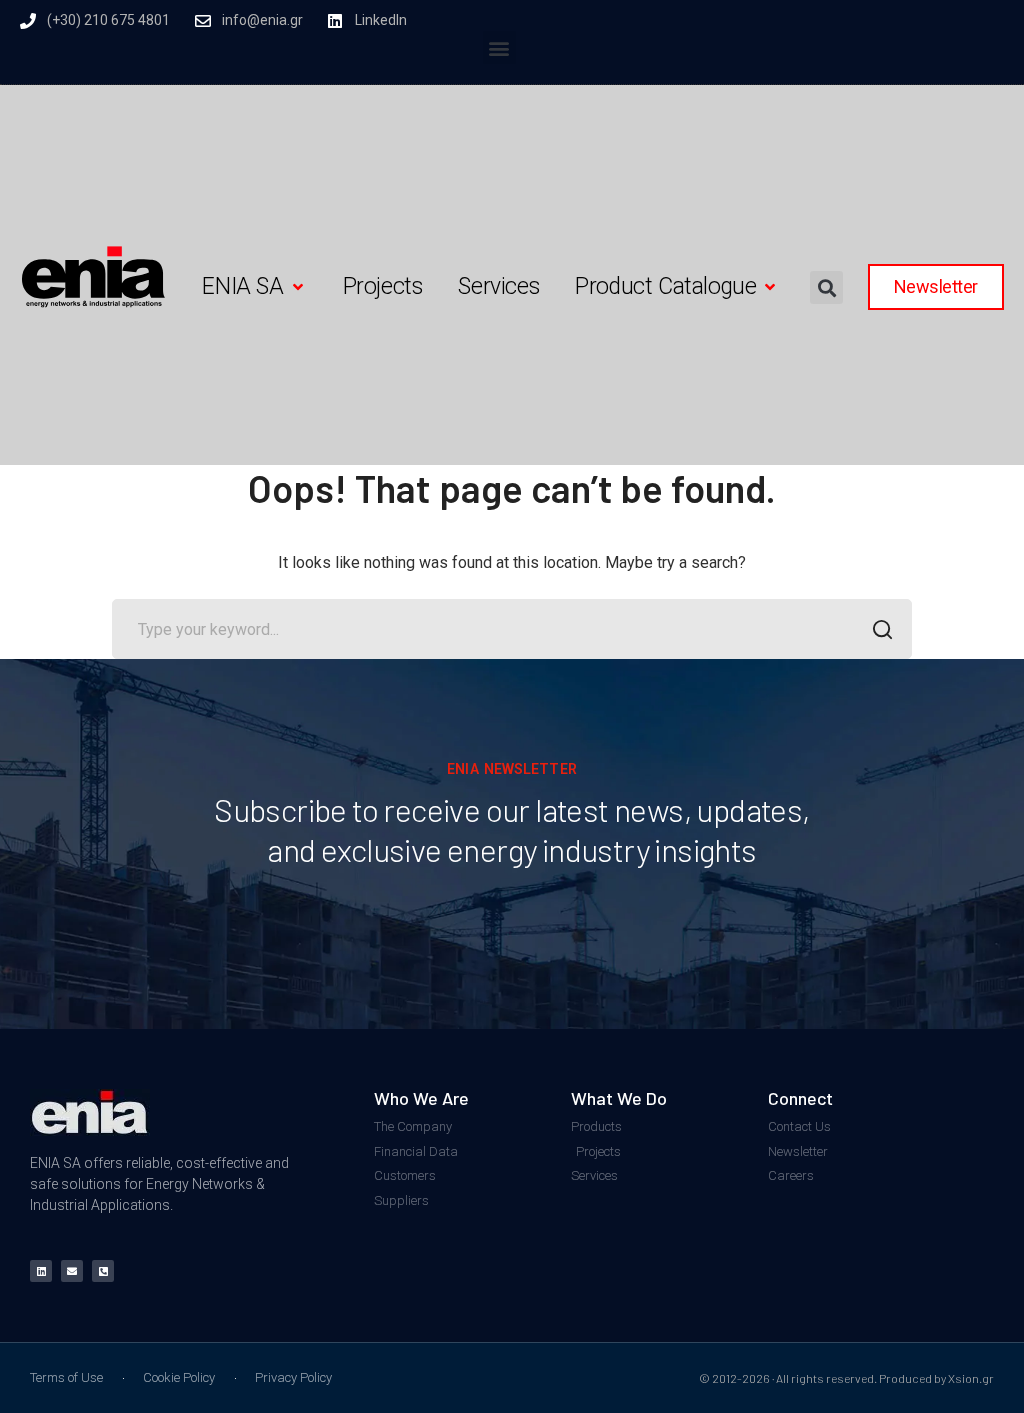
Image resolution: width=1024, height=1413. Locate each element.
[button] (499, 47)
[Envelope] (72, 1271)
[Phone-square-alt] (103, 1271)
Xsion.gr (971, 1378)
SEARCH (882, 629)
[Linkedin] (41, 1271)
